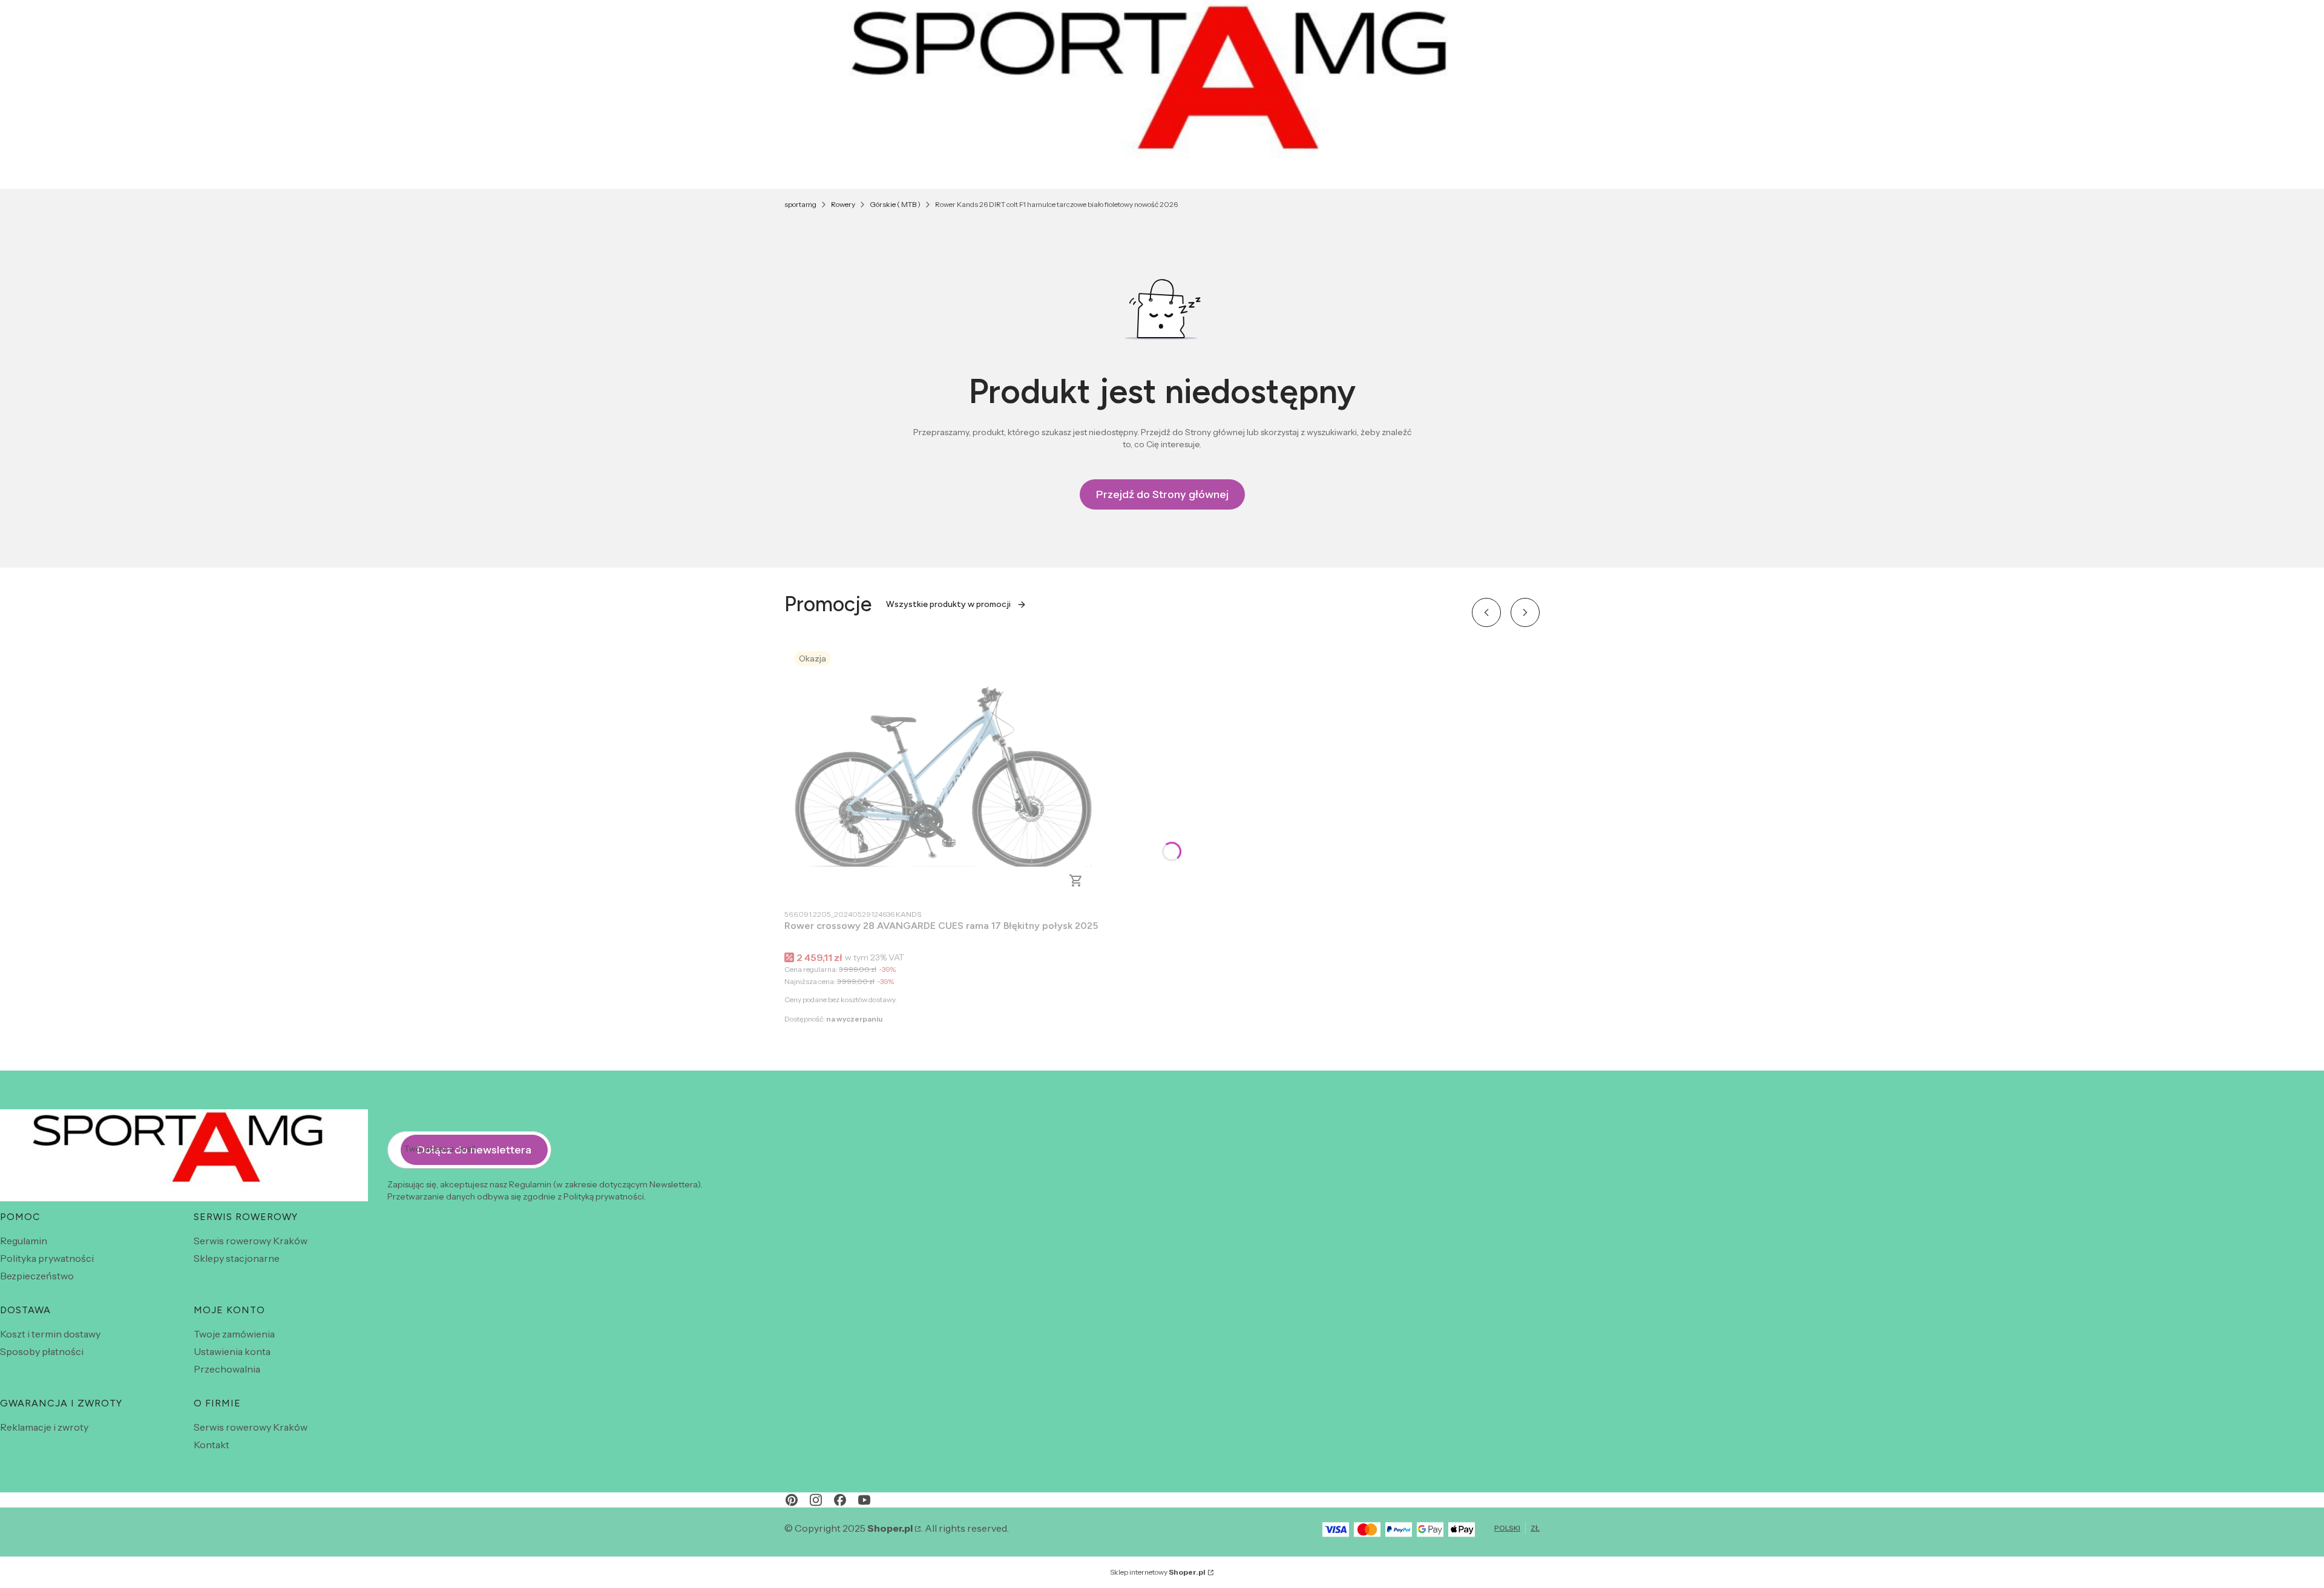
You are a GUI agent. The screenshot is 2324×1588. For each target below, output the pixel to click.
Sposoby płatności (42, 1351)
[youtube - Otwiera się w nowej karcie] (864, 1500)
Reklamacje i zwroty (44, 1427)
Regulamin (24, 1241)
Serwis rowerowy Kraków (251, 1241)
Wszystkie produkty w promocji (948, 604)
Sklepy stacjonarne (237, 1258)
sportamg (800, 204)
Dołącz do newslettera (474, 1150)
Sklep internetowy (1158, 1572)
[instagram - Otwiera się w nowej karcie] (816, 1500)
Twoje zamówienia (234, 1334)
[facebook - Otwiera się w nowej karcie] (840, 1500)
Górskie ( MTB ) (895, 204)
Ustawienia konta (232, 1351)
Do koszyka (1076, 881)
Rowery (843, 204)
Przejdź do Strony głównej (1162, 494)
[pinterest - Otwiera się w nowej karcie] (792, 1500)
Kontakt (212, 1445)
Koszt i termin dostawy (50, 1334)
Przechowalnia (227, 1369)
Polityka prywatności (47, 1258)
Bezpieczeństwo (37, 1276)
